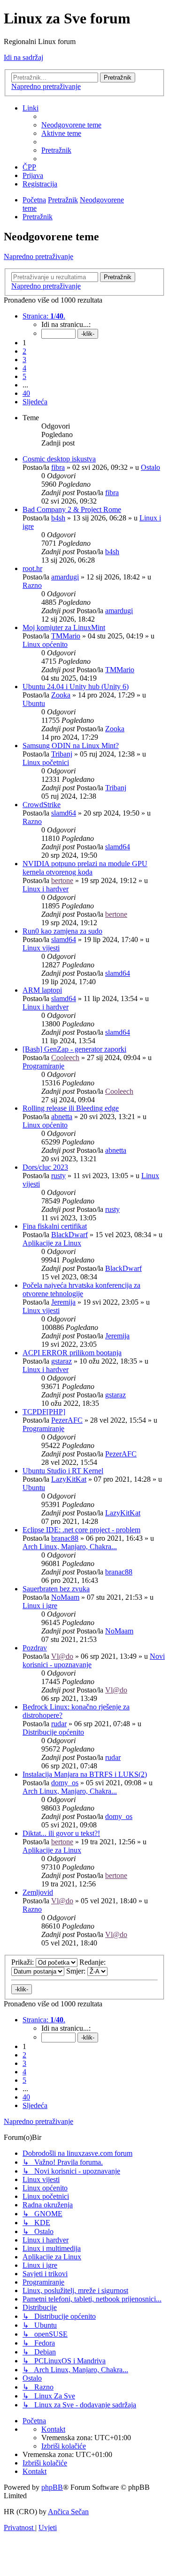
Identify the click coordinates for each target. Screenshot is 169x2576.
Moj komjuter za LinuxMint (64, 627)
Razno (32, 585)
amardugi (65, 577)
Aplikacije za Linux (52, 1243)
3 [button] (24, 360)
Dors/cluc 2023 (45, 1167)
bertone (62, 880)
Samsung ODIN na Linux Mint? (71, 746)
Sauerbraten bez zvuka (56, 1589)
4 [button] (24, 368)
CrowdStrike (42, 805)
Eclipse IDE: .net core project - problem (81, 1530)
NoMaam (65, 1597)
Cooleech (65, 1058)
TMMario (66, 636)
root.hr (32, 568)
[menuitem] (71, 125)
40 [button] (26, 393)
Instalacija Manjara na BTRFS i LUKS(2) (85, 1774)
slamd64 (64, 813)
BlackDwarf (69, 1235)
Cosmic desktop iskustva (59, 459)
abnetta (62, 1117)
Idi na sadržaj (23, 57)
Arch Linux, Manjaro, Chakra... (70, 1547)
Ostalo (150, 467)
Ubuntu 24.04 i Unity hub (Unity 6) (76, 687)
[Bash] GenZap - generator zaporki (74, 1049)
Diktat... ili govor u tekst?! (61, 1833)
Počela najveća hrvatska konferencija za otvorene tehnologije (81, 1289)
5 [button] (24, 376)
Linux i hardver (46, 889)
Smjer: (77, 1971)
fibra (58, 467)
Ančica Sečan (68, 2512)
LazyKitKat (69, 1479)
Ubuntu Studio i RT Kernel (63, 1471)
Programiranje (43, 1066)
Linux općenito (45, 644)
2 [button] (24, 351)
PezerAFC (67, 1420)
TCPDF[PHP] (44, 1412)
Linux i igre (40, 1606)
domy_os (65, 1783)
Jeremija (63, 1302)
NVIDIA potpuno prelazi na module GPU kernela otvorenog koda (85, 868)
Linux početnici (46, 762)
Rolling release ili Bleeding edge (71, 1108)
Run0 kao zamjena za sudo (62, 931)
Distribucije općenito (53, 1732)
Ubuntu (34, 703)
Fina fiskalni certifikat (55, 1226)
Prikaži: (23, 1962)
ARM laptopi (42, 990)
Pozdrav (35, 1648)
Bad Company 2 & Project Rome (72, 509)
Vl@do (62, 1656)
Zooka (61, 695)
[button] (44, 316)
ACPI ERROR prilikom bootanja (72, 1353)
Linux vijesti (41, 948)
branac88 (65, 1538)
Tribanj (62, 754)
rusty (58, 1176)
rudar (59, 1724)
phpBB (52, 2487)
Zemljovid (38, 1892)
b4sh (58, 518)
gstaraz (61, 1361)
